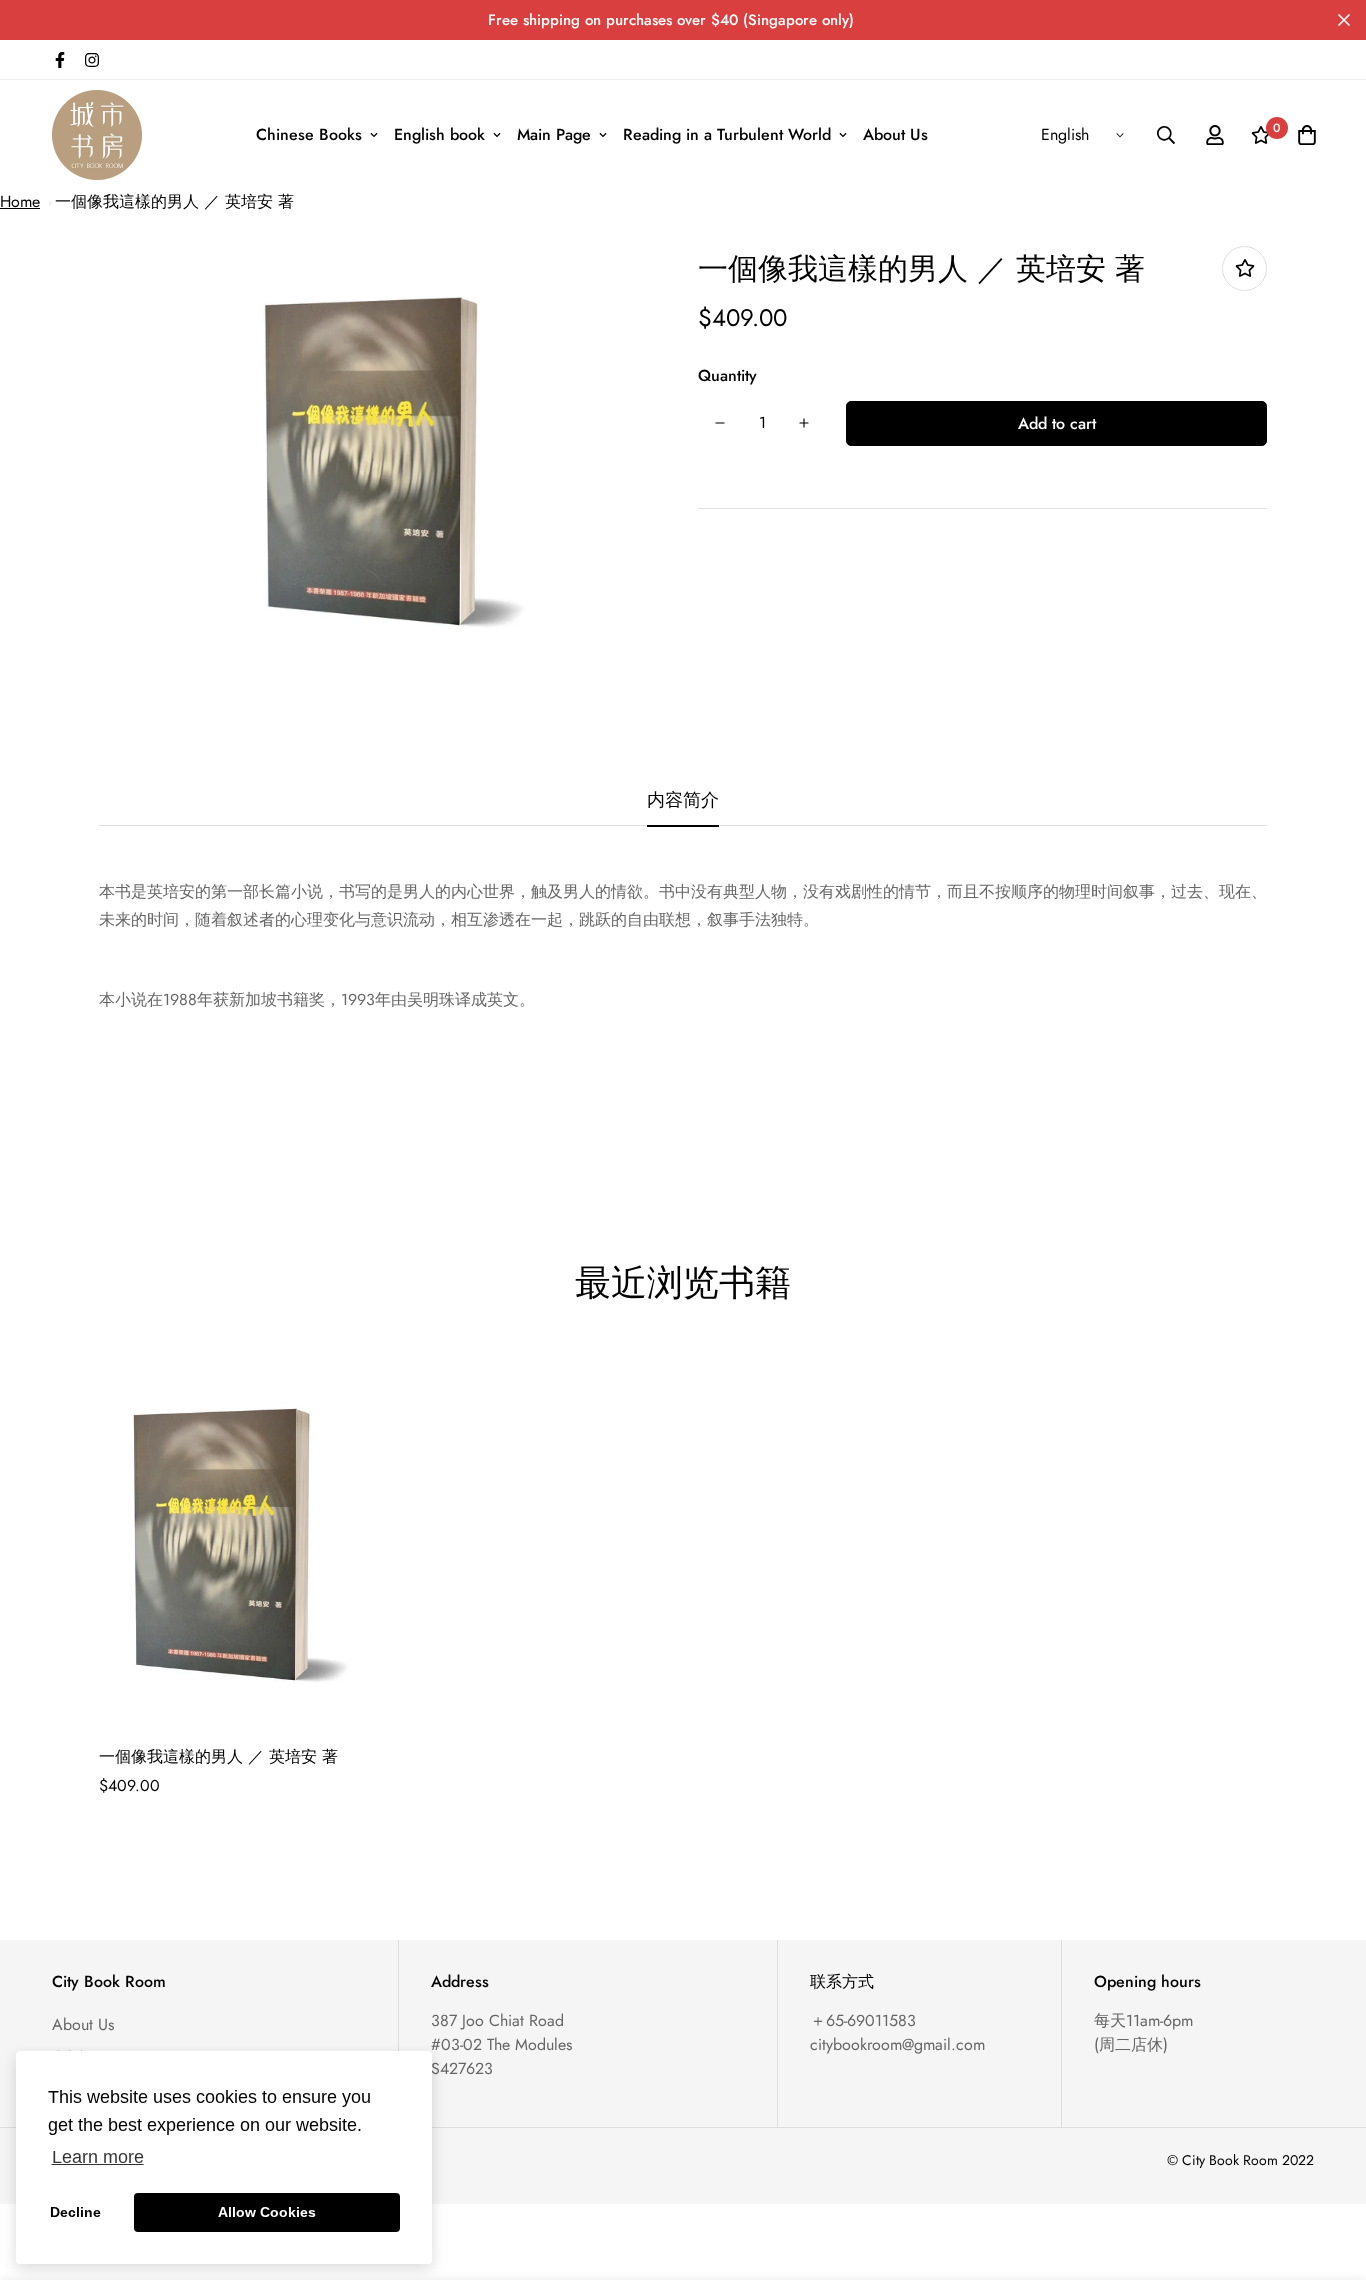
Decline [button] (75, 2212)
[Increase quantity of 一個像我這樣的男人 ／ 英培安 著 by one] (804, 423)
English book (439, 134)
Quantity (727, 375)
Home (20, 201)
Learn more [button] (98, 2157)
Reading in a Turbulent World (727, 134)
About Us (895, 134)
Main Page (554, 134)
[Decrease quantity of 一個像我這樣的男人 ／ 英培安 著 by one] (720, 423)
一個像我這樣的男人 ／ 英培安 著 (174, 201)
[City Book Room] (97, 135)
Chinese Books (309, 134)
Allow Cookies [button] (267, 2212)
